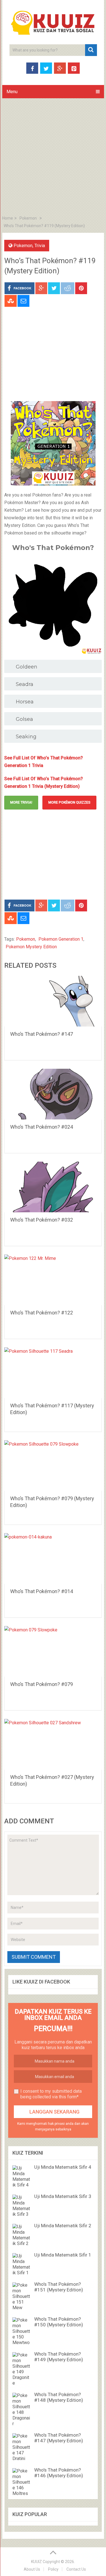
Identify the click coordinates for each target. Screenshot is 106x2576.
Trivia (40, 246)
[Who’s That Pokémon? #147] (53, 1001)
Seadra (25, 684)
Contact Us (76, 2569)
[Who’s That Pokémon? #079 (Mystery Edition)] (53, 1466)
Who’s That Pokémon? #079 (42, 1684)
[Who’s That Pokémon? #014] (53, 1558)
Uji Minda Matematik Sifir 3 (63, 2196)
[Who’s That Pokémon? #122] (53, 1280)
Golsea (24, 719)
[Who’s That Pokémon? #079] (53, 1651)
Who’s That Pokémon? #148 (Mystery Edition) (59, 2397)
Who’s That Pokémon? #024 (42, 1127)
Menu (12, 92)
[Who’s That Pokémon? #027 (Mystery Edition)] (53, 1744)
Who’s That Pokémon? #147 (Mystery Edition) (59, 2438)
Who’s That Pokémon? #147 (42, 1034)
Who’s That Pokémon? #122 (42, 1313)
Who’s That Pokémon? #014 (42, 1591)
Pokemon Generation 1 (61, 939)
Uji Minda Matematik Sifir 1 (63, 2255)
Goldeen (27, 667)
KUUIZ (36, 2562)
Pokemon (28, 218)
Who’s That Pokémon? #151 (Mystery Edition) (59, 2287)
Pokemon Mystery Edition (31, 947)
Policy (53, 2569)
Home (8, 218)
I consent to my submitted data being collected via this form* (51, 2094)
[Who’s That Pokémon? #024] (53, 1094)
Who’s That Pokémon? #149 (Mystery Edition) (59, 2357)
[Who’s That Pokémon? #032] (53, 1187)
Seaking (26, 737)
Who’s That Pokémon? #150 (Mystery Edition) (59, 2322)
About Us (32, 2569)
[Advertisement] (53, 158)
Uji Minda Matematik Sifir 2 (63, 2226)
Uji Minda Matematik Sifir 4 (63, 2167)
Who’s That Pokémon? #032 (42, 1220)
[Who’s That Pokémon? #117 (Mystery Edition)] (53, 1373)
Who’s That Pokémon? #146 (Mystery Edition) (59, 2473)
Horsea (25, 702)
